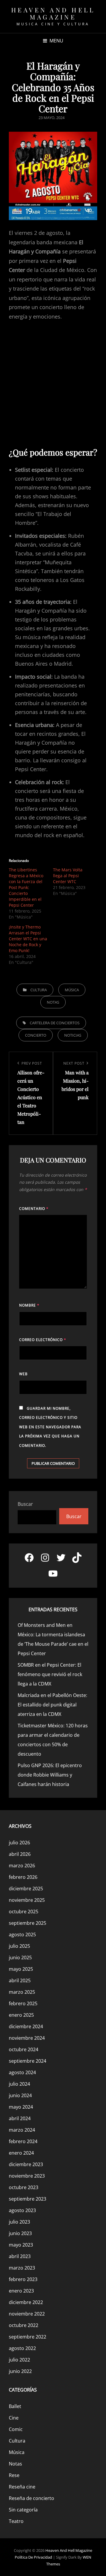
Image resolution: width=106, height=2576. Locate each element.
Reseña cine (22, 2487)
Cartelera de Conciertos (55, 1023)
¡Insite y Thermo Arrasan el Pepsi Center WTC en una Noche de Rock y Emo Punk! (28, 939)
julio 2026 (19, 1843)
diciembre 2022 (26, 2302)
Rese (14, 2475)
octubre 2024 (24, 2049)
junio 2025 (20, 1957)
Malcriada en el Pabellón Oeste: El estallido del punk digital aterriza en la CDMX (52, 1705)
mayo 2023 (21, 2245)
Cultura (39, 990)
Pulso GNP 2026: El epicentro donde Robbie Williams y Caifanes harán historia (50, 1775)
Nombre (29, 1305)
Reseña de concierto (32, 2498)
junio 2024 (20, 2095)
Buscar (25, 1504)
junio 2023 (20, 2233)
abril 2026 (20, 1854)
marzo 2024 (22, 2130)
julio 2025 (19, 1946)
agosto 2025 (22, 1935)
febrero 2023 (23, 2279)
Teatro (16, 2521)
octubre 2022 (24, 2325)
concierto (36, 1035)
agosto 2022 (22, 2348)
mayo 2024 (21, 2107)
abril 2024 (20, 2118)
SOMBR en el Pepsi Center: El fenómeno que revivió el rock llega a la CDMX (50, 1674)
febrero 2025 (23, 2003)
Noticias (73, 1035)
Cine (14, 2418)
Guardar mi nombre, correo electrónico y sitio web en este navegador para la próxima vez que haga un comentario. (50, 1427)
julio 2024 (19, 2084)
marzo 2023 (22, 2268)
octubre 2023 (24, 2187)
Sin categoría (23, 2510)
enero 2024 (21, 2153)
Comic (16, 2429)
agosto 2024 (22, 2072)
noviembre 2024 (27, 2038)
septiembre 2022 (28, 2337)
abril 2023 (20, 2256)
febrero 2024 (23, 2141)
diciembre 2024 (26, 2026)
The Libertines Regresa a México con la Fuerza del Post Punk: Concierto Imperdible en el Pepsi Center (26, 887)
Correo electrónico (43, 1340)
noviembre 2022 (27, 2314)
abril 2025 (20, 1980)
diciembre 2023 (26, 2164)
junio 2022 (20, 2371)
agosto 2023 (22, 2210)
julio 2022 (19, 2360)
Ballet (15, 2406)
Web (23, 1374)
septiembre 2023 (28, 2199)
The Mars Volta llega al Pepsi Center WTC (68, 876)
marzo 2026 (22, 1866)
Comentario (34, 1209)
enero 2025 (21, 2015)
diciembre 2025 (26, 1889)
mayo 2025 (21, 1969)
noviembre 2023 (27, 2176)
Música (72, 990)
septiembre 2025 (28, 1923)
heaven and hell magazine (53, 13)
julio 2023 (19, 2222)
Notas (53, 1002)
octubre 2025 (24, 1912)
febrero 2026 (23, 1877)
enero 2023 (21, 2291)
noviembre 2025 (27, 1900)
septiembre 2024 (28, 2061)
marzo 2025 (22, 1992)
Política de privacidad (33, 2557)
